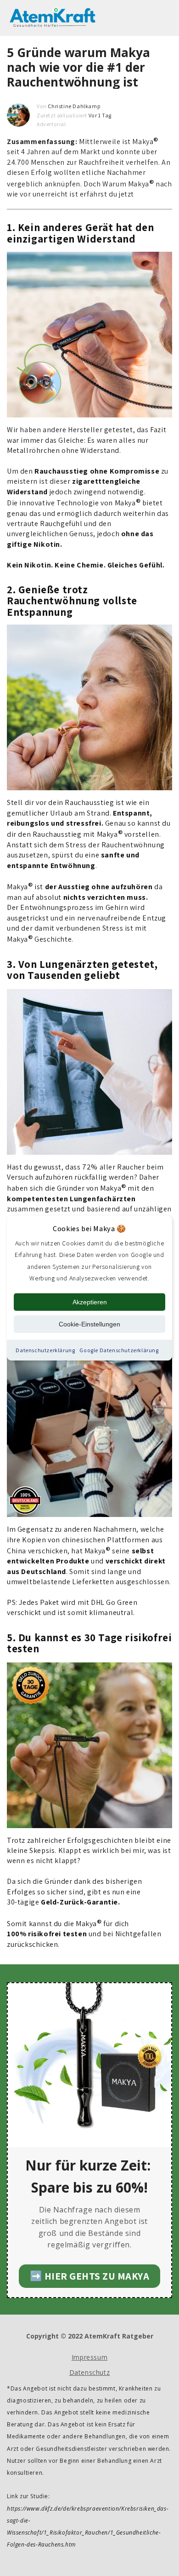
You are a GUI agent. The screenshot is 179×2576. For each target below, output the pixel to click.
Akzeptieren (90, 1302)
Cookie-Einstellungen (89, 1324)
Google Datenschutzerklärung (119, 1350)
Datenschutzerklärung (45, 1350)
